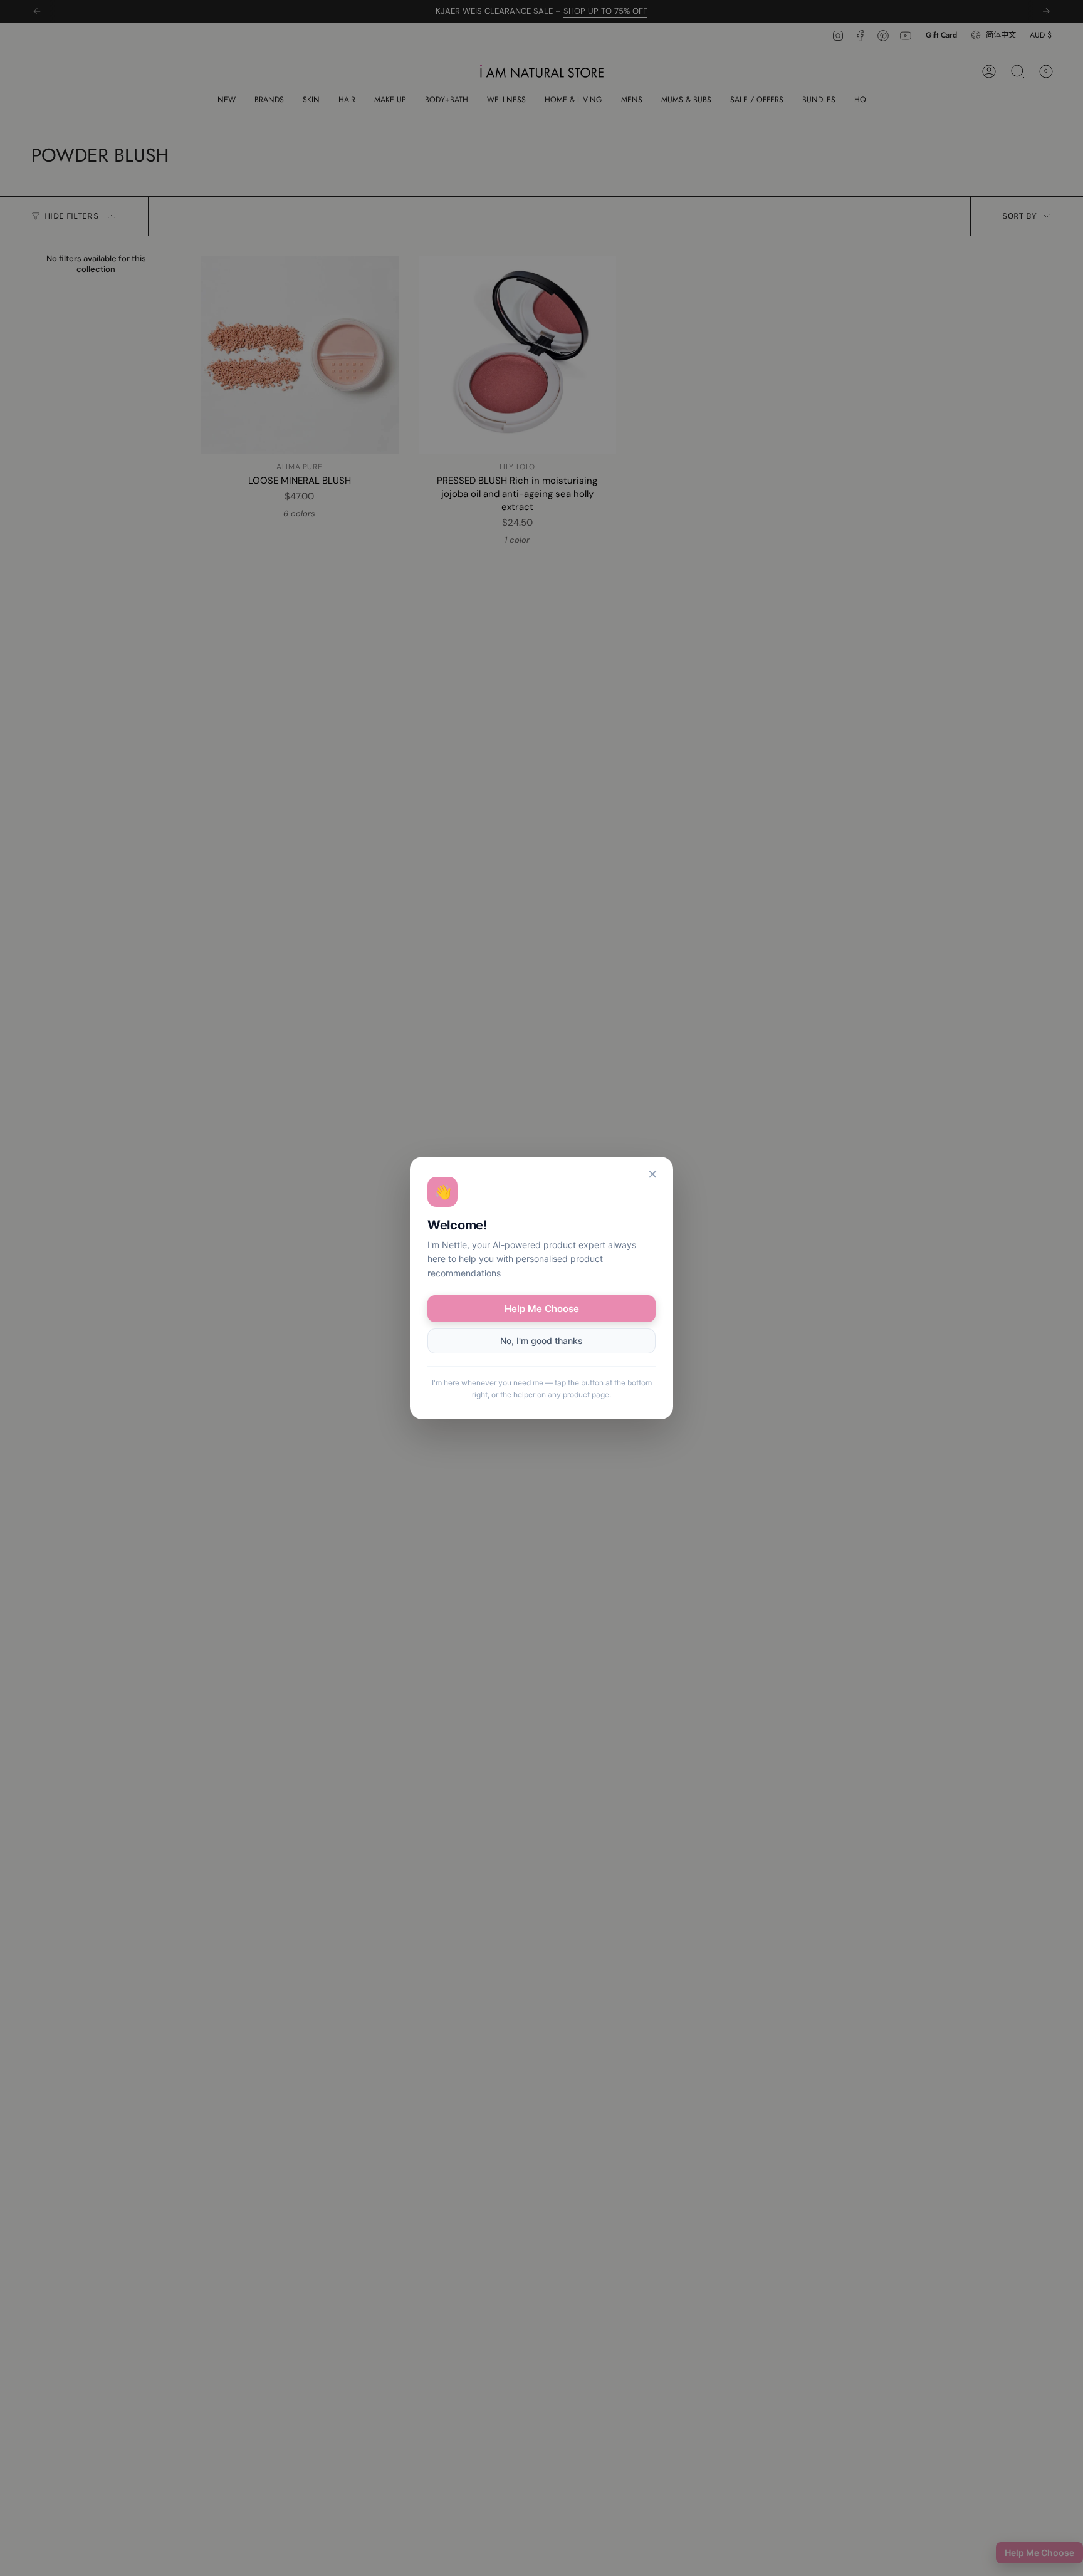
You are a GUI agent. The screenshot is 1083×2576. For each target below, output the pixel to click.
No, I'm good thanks (541, 1341)
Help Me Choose (542, 1309)
